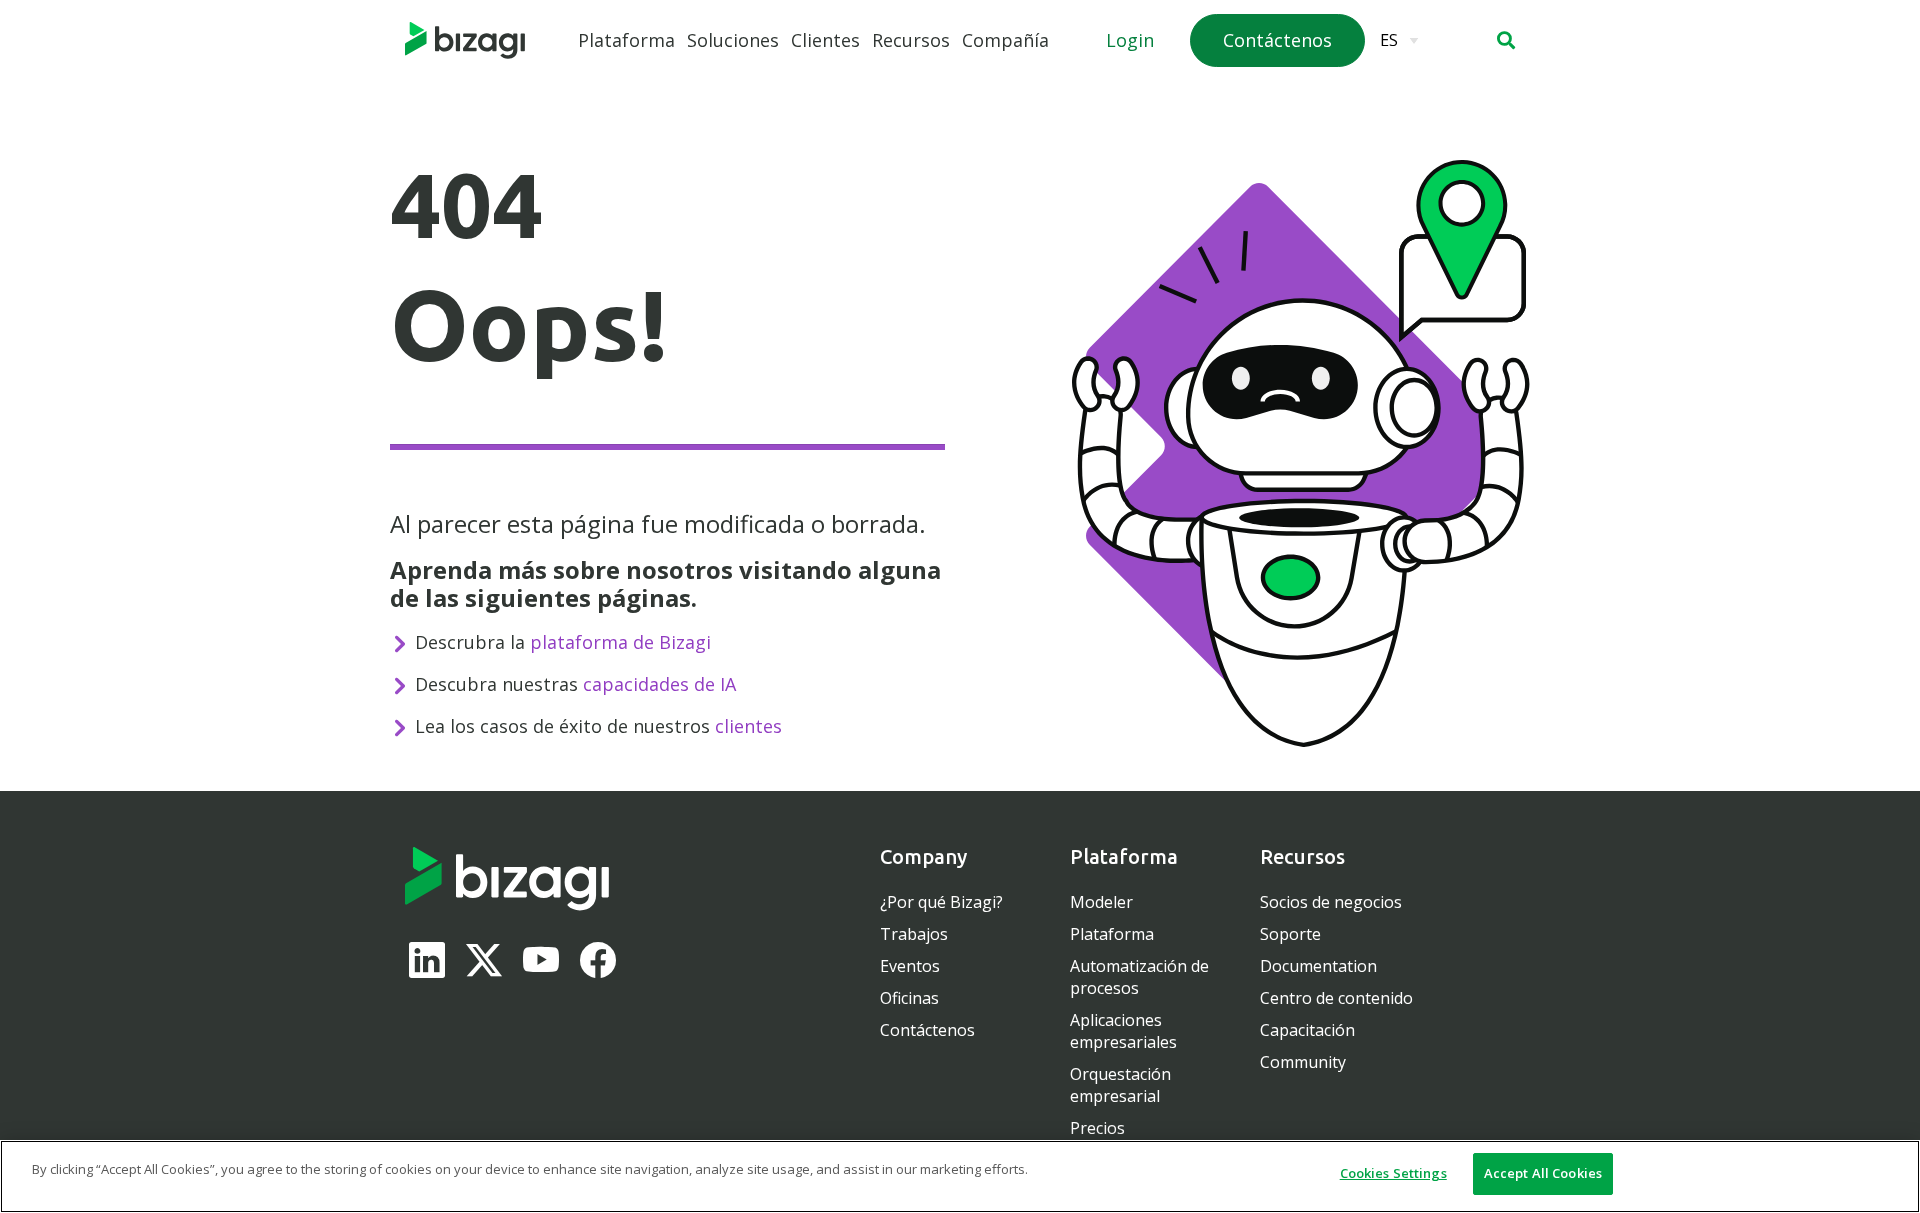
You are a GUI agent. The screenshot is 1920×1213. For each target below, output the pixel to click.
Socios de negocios (1331, 902)
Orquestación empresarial (1120, 1085)
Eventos (910, 966)
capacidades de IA (659, 684)
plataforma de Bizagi (620, 642)
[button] (1506, 40)
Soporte (1290, 934)
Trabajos (914, 934)
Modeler (1101, 902)
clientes (748, 726)
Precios (1097, 1128)
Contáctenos (927, 1030)
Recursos (911, 40)
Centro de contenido (1336, 998)
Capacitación (1307, 1030)
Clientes (825, 40)
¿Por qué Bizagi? (941, 902)
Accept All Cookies (1543, 1173)
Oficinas (909, 998)
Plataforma (626, 40)
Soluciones (733, 40)
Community (1303, 1062)
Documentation (1318, 966)
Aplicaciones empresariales (1123, 1031)
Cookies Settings (1393, 1173)
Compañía (1005, 40)
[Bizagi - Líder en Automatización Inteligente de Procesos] (465, 41)
